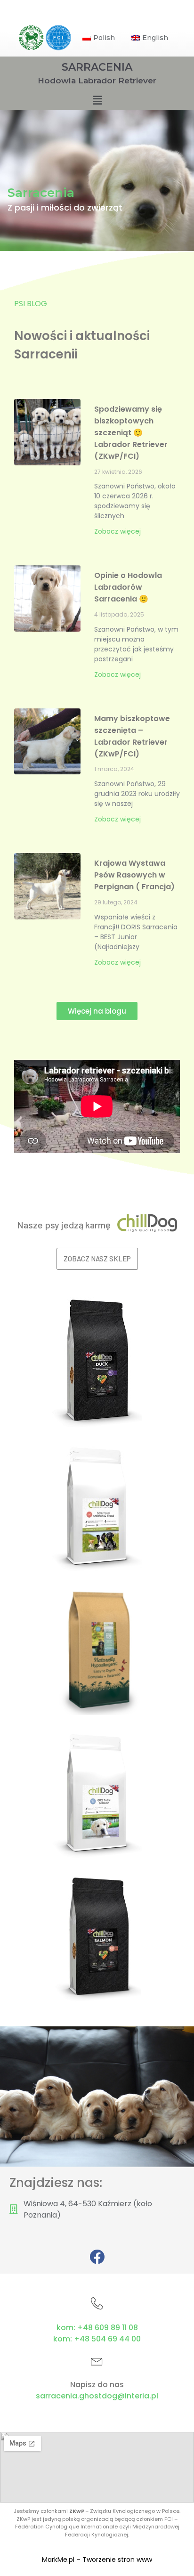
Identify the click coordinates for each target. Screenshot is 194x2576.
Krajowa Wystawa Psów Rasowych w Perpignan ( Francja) (134, 875)
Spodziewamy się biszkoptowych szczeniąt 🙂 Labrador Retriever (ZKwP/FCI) (131, 433)
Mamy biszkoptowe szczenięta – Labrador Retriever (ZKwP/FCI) (132, 736)
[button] (97, 1011)
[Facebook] (97, 2257)
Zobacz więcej (117, 531)
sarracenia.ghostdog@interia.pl (97, 2396)
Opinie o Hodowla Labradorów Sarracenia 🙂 (128, 587)
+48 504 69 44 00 (107, 2339)
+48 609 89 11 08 (108, 2328)
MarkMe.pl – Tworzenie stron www (97, 2560)
